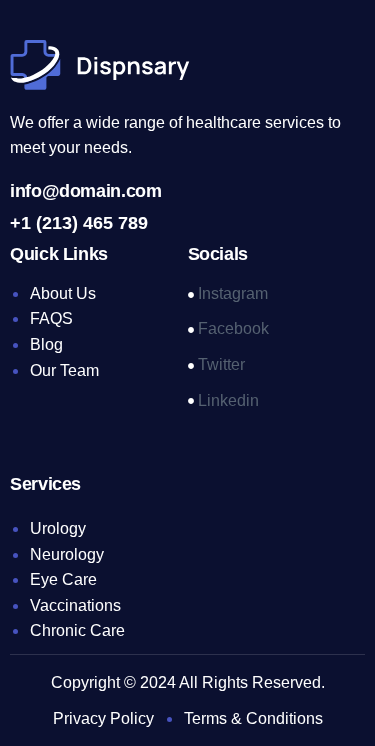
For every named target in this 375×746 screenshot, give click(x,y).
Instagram (231, 293)
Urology (58, 528)
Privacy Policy (103, 718)
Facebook (231, 328)
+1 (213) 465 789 (79, 223)
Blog (46, 344)
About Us (63, 293)
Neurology (67, 554)
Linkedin (226, 400)
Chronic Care (77, 630)
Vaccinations (75, 605)
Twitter (219, 364)
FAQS (51, 318)
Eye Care (63, 579)
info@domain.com (86, 191)
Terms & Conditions (253, 718)
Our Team (64, 370)
